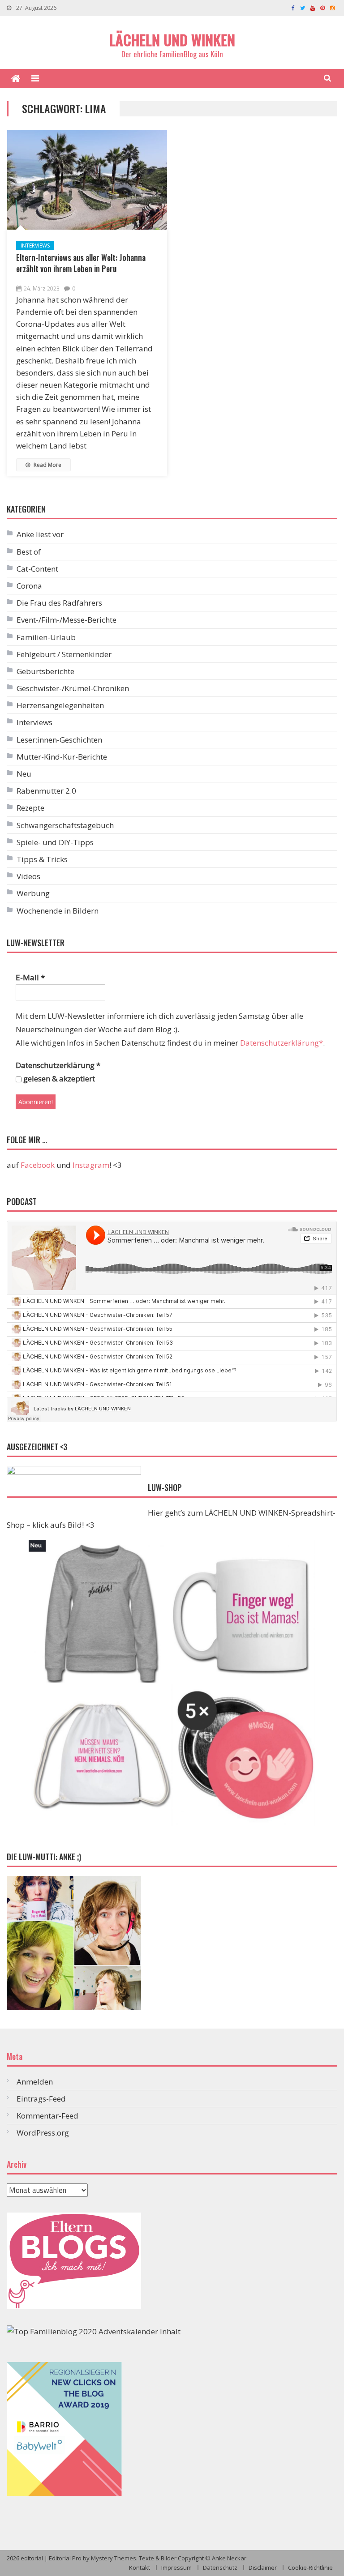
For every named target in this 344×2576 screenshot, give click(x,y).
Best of (29, 552)
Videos (28, 876)
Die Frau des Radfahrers (59, 603)
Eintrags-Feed (41, 2099)
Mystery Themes (114, 2558)
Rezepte (30, 808)
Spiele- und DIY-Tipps (55, 842)
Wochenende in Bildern (58, 911)
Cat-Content (37, 569)
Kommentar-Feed (47, 2116)
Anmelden (35, 2082)
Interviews (35, 246)
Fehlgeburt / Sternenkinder (64, 654)
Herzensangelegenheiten (60, 705)
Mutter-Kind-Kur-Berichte (62, 757)
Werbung (33, 893)
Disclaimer (263, 2567)
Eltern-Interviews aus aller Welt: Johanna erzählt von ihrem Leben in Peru (81, 263)
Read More (47, 465)
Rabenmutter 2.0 (46, 791)
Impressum (176, 2567)
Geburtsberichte (45, 671)
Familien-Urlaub (46, 637)
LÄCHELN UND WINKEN (172, 40)
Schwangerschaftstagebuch (65, 825)
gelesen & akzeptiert (58, 1079)
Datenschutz (220, 2567)
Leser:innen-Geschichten (59, 740)
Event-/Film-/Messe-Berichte (67, 620)
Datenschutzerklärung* (282, 1043)
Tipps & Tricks (42, 859)
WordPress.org (43, 2133)
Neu (24, 774)
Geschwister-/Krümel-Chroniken (73, 688)
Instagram (91, 1165)
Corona (29, 586)
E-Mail (30, 977)
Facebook (38, 1165)
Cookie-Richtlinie (310, 2567)
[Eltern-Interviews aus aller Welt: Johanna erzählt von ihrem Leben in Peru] (87, 180)
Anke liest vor (40, 534)
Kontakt (140, 2567)
